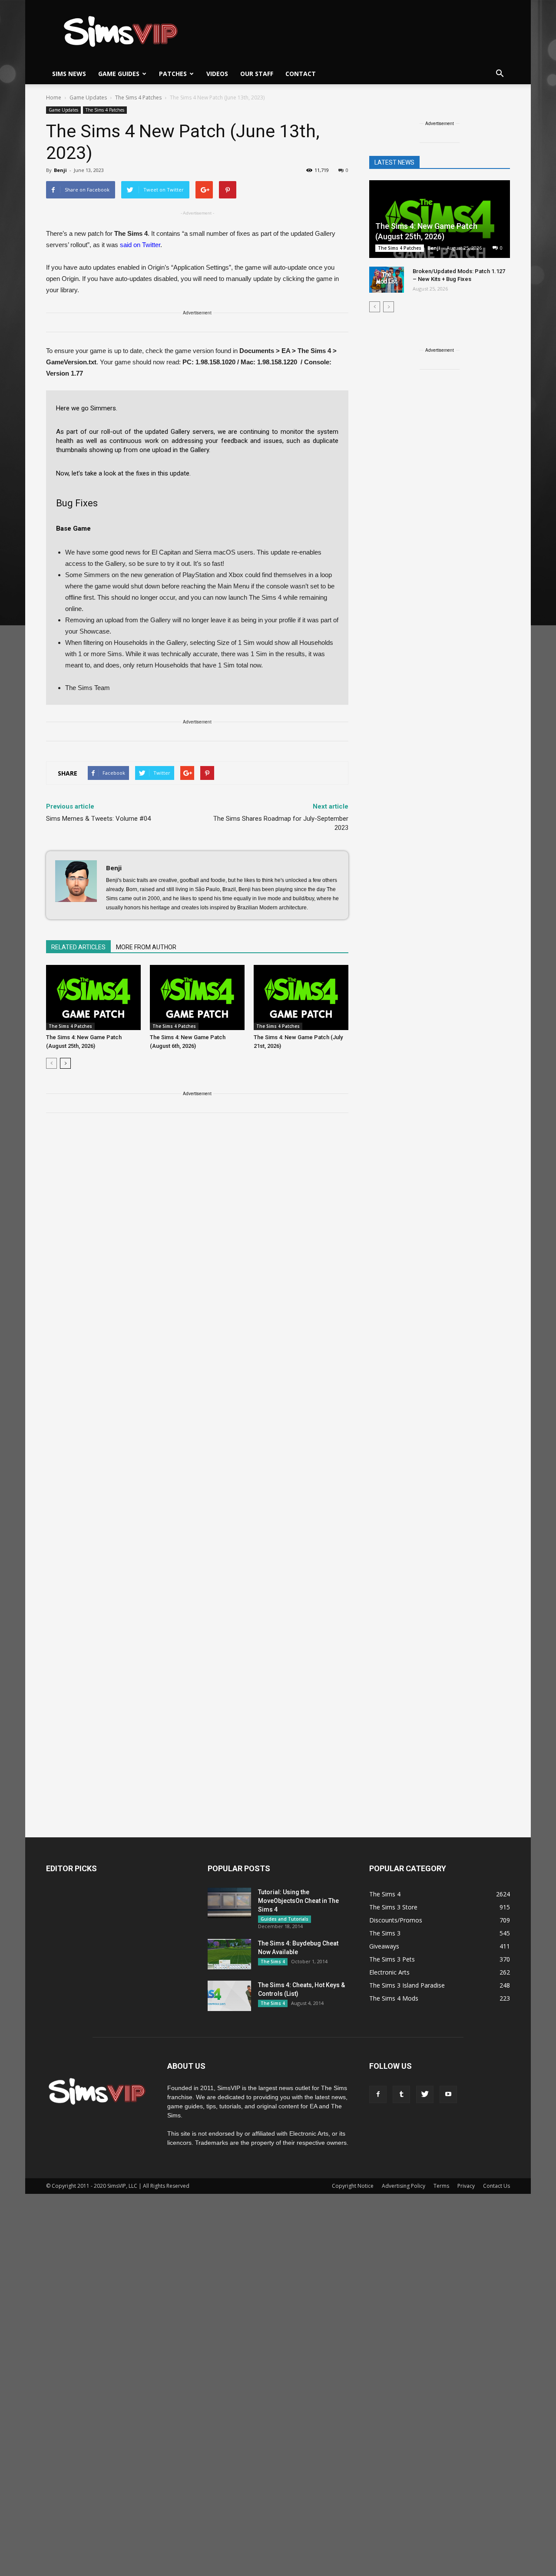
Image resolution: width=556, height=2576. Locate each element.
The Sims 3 (385, 1933)
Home (54, 97)
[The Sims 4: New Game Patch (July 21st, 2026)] (301, 997)
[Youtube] (448, 2094)
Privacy (466, 2186)
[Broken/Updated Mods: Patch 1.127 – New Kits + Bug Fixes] (387, 280)
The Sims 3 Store (393, 1907)
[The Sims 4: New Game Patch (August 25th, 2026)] (93, 997)
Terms (441, 2186)
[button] (500, 74)
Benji (60, 170)
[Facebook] (378, 2094)
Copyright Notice (353, 2186)
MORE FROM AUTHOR (146, 947)
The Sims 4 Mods (394, 1998)
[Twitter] (425, 2094)
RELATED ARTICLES (78, 947)
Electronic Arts (389, 1972)
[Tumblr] (401, 2094)
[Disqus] (197, 1243)
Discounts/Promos (396, 1920)
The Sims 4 (273, 1962)
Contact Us (496, 2186)
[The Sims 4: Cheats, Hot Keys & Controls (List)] (229, 1996)
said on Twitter (140, 245)
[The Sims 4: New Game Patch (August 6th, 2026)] (197, 997)
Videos (217, 74)
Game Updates (63, 110)
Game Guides (119, 74)
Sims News (69, 74)
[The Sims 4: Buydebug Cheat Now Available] (229, 1954)
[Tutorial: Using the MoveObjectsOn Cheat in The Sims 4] (229, 1903)
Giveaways (384, 1946)
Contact (301, 74)
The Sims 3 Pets (392, 1959)
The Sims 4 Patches (105, 110)
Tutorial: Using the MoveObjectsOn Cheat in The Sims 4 (298, 1901)
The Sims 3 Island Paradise (407, 1985)
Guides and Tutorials (285, 1919)
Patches (173, 74)
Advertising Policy (404, 2186)
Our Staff (257, 74)
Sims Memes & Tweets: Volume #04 (98, 819)
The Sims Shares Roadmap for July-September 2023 (281, 823)
